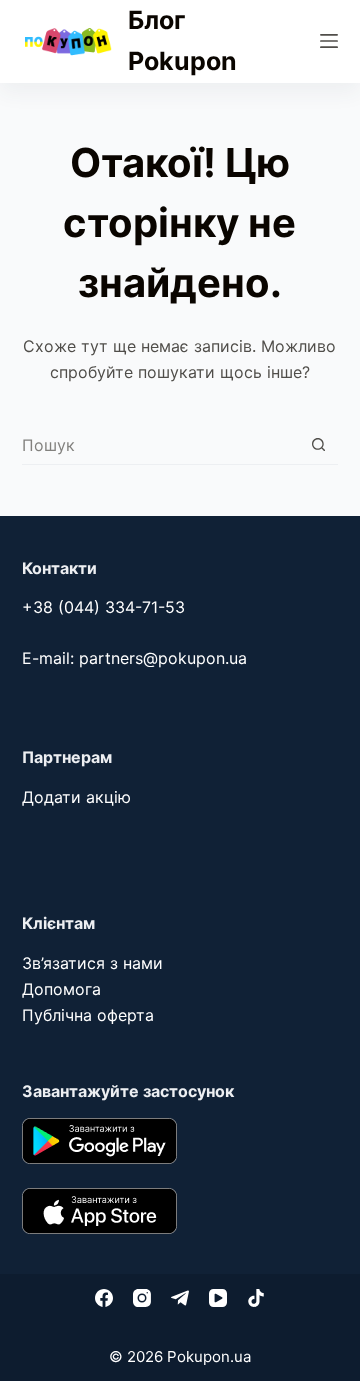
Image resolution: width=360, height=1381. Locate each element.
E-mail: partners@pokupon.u (130, 658)
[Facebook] (104, 1298)
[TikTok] (256, 1298)
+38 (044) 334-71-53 (103, 607)
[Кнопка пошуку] (318, 444)
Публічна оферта (88, 1015)
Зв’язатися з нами (92, 963)
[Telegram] (180, 1298)
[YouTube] (218, 1298)
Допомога (61, 989)
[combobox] (161, 445)
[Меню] (329, 41)
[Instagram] (142, 1298)
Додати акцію (76, 797)
